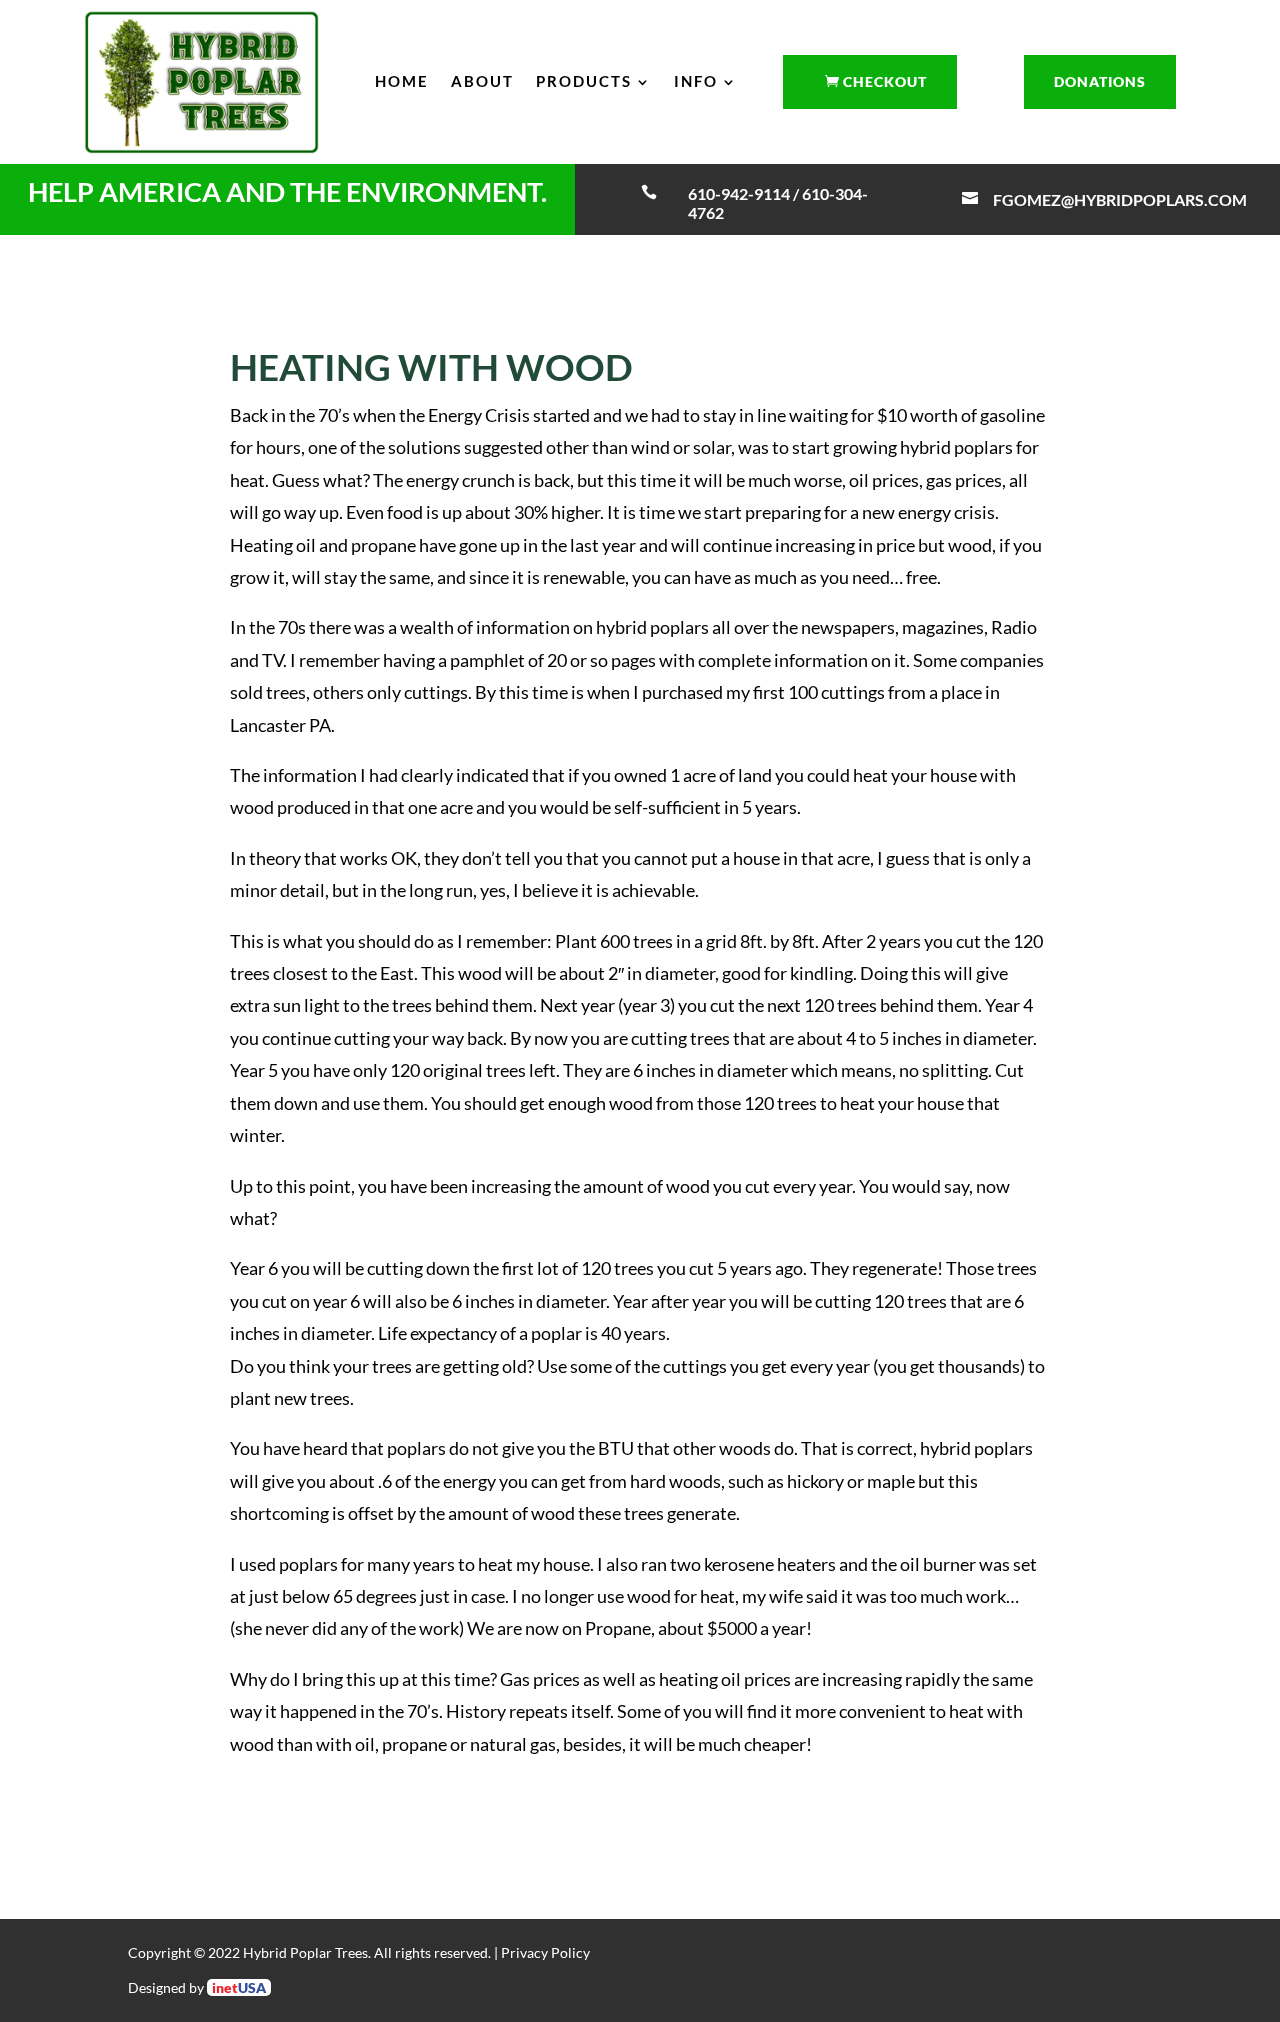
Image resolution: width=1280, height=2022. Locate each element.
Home (402, 81)
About (482, 81)
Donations (1100, 81)
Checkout (885, 81)
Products (584, 81)
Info (696, 81)
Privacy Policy (545, 1952)
